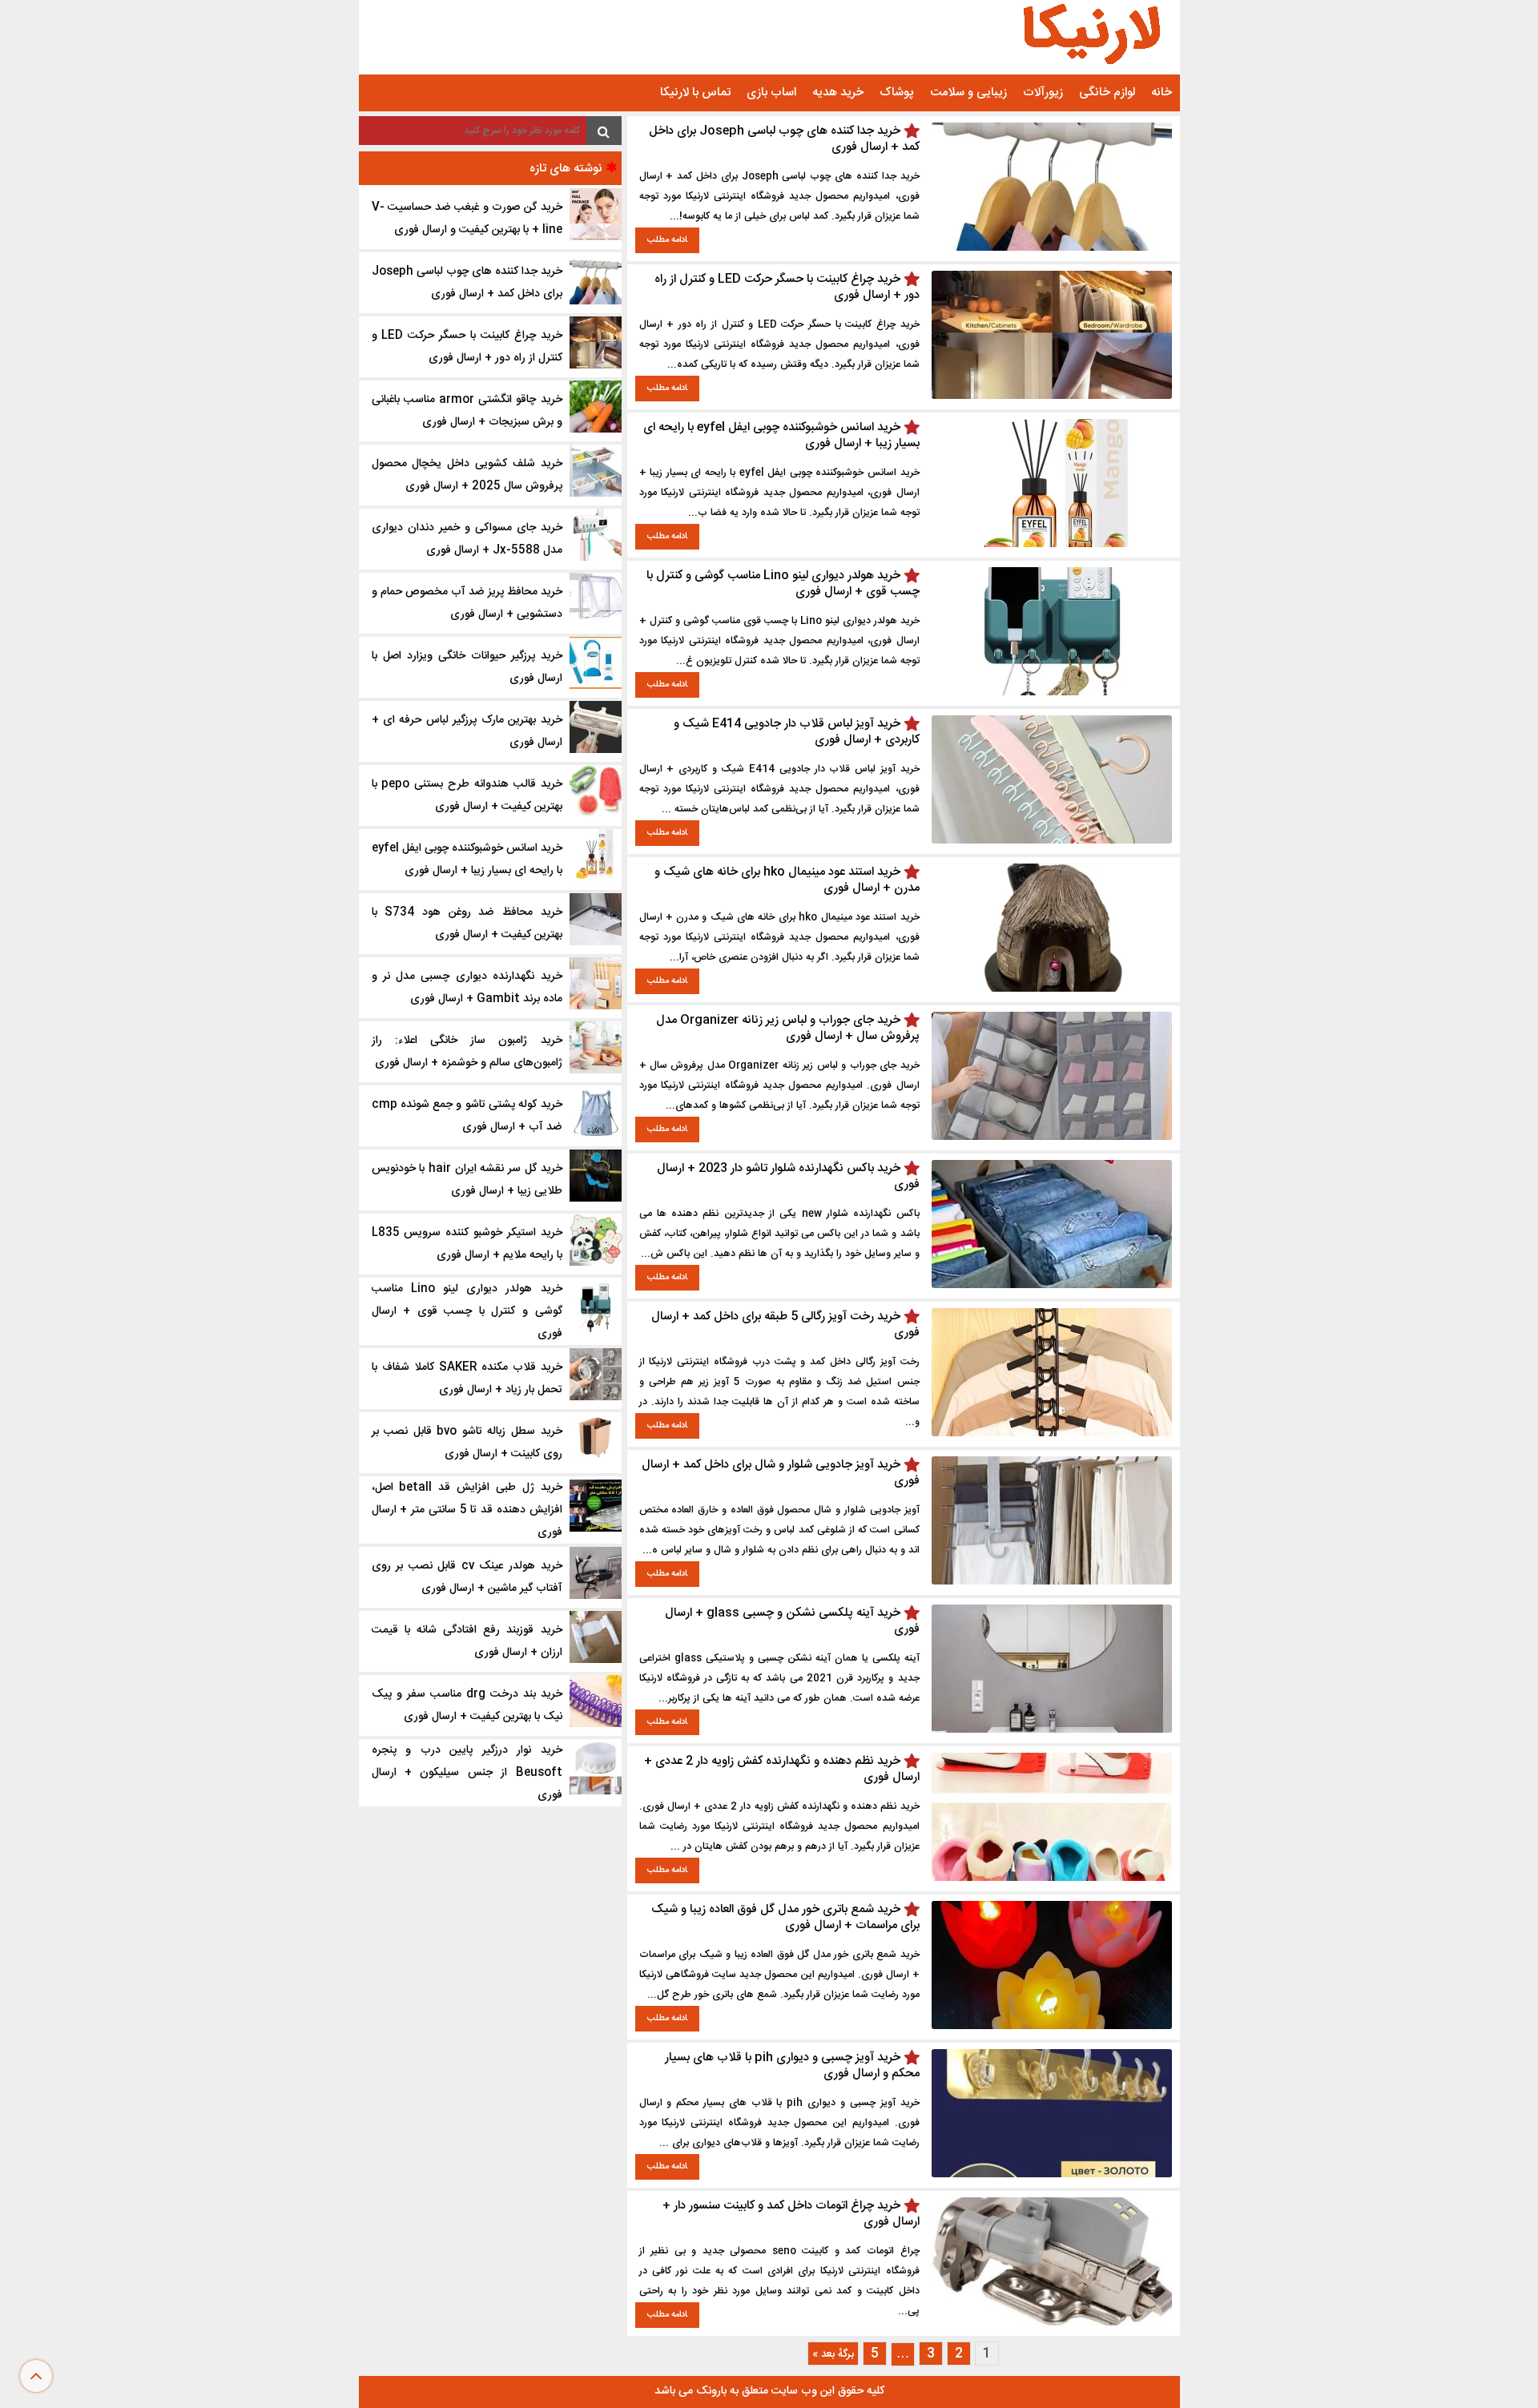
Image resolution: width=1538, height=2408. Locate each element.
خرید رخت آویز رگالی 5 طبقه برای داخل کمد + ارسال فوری (785, 1325)
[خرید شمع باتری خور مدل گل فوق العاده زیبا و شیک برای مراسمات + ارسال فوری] (1052, 2026)
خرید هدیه (838, 93)
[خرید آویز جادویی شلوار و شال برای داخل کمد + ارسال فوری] (1052, 1582)
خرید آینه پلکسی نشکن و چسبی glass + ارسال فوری (792, 1621)
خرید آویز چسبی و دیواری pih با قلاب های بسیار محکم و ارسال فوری (792, 2066)
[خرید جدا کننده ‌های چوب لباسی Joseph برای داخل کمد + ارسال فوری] (1052, 248)
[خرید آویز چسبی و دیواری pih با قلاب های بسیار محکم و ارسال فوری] (1052, 2174)
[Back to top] (36, 2376)
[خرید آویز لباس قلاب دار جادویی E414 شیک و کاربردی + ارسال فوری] (1052, 841)
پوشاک (897, 93)
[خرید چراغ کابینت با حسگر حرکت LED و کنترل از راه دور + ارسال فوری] (1052, 396)
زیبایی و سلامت (968, 93)
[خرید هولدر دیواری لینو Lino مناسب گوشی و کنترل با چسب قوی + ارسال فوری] (1052, 693)
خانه (1162, 93)
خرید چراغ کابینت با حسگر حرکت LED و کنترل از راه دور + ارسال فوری (787, 287)
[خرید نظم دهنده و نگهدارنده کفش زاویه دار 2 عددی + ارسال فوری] (1052, 1878)
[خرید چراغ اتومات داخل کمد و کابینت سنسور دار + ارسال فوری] (1052, 2323)
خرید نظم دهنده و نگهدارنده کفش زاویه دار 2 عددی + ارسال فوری (782, 1769)
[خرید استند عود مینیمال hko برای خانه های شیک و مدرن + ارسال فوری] (1052, 989)
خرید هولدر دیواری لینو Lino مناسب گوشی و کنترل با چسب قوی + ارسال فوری (783, 584)
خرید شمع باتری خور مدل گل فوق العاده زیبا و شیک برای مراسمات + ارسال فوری (785, 1917)
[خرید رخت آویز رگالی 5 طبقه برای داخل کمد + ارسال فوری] (1052, 1434)
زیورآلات (1043, 93)
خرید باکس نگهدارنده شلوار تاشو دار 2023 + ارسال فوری (788, 1176)
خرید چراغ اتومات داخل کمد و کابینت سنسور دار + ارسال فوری (791, 2214)
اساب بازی (771, 93)
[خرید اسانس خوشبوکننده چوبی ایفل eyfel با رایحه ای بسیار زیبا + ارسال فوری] (1052, 544)
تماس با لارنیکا (695, 93)
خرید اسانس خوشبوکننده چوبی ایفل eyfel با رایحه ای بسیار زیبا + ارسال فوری (781, 435)
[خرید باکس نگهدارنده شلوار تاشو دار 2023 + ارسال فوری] (1052, 1285)
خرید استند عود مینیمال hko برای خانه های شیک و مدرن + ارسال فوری (787, 880)
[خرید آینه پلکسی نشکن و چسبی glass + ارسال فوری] (1052, 1730)
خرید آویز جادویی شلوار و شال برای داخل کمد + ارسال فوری (781, 1473)
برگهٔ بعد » (833, 2354)
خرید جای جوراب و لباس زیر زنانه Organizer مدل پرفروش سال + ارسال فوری (788, 1028)
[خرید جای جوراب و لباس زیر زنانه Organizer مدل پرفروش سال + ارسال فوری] (1052, 1137)
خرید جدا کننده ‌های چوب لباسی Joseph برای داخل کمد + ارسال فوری (784, 139)
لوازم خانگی (1107, 93)
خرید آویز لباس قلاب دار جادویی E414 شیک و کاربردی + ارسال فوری (797, 732)
